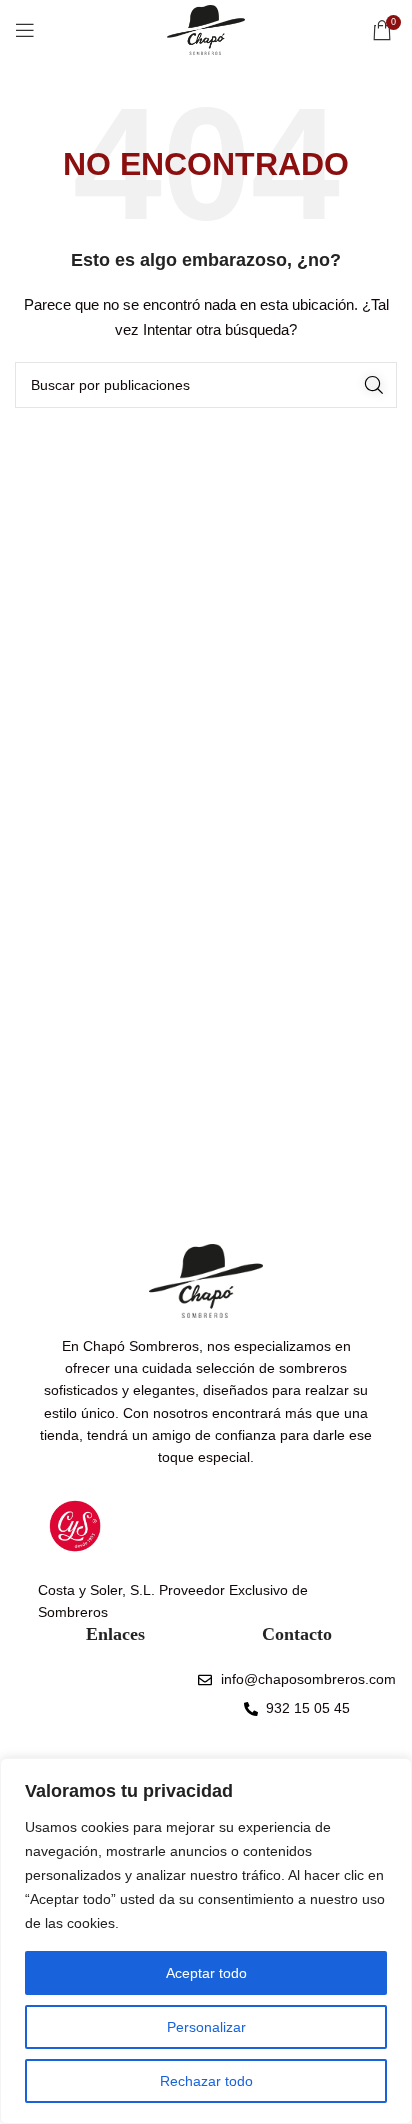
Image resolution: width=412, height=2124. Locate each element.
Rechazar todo (206, 2081)
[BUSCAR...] (374, 385)
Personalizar (206, 2027)
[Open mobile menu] (25, 30)
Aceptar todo (206, 1973)
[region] (206, 1941)
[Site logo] (205, 29)
